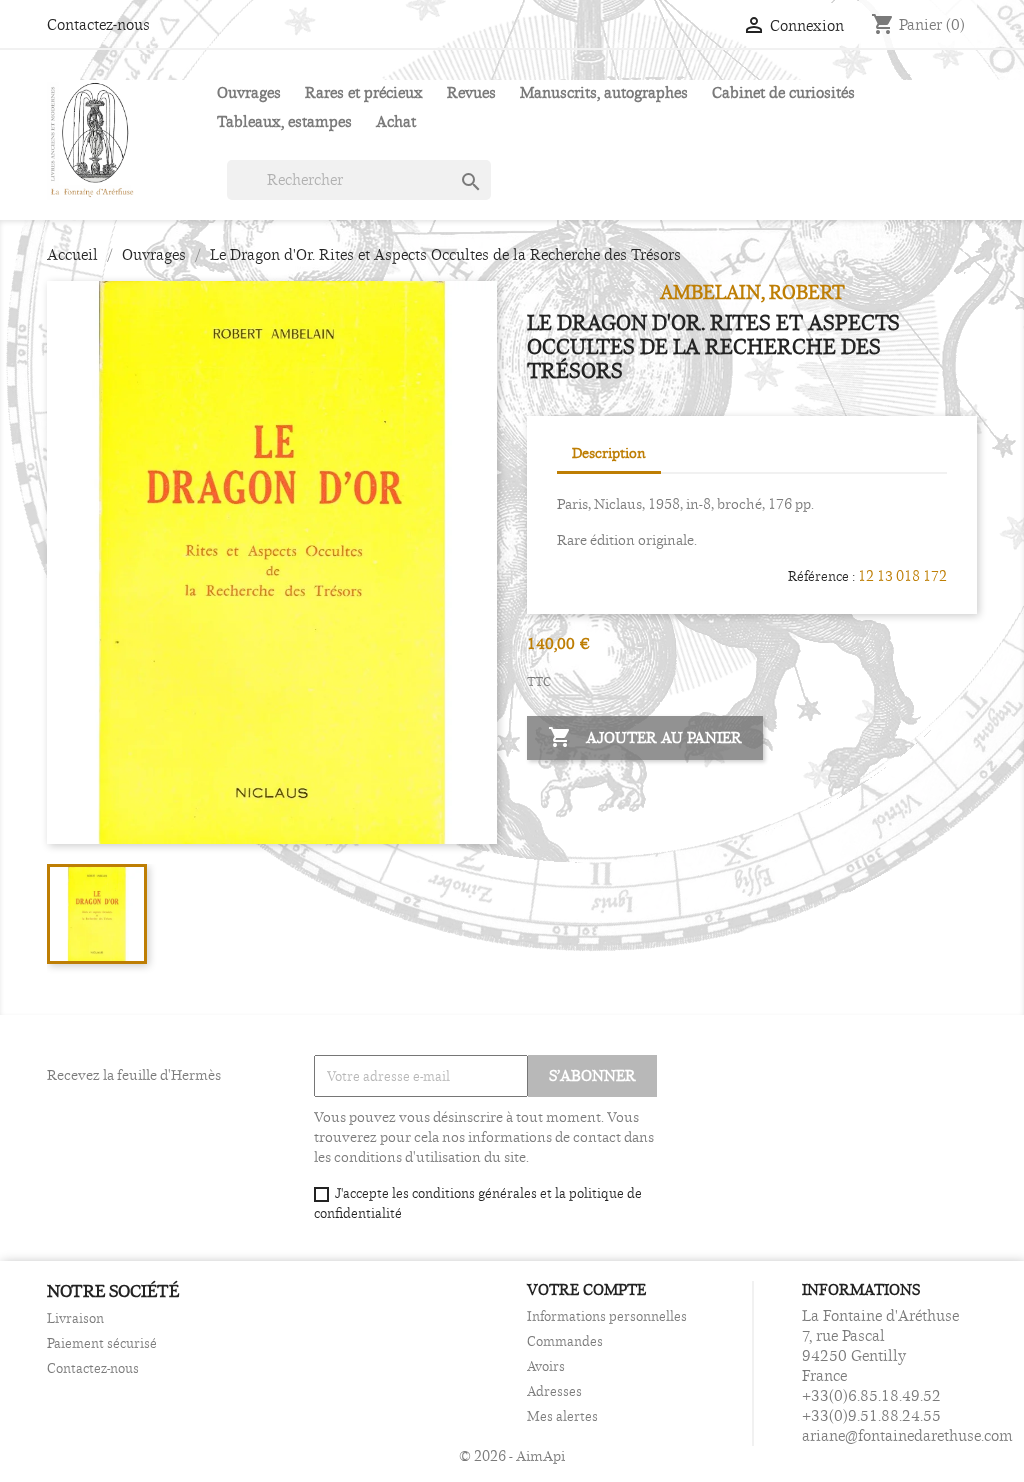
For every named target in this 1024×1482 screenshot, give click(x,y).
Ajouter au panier (645, 737)
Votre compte (586, 1289)
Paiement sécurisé (102, 1343)
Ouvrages (249, 92)
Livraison (75, 1318)
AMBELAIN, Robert (752, 292)
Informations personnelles (607, 1316)
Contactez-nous (98, 24)
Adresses (554, 1391)
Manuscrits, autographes (604, 92)
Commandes (565, 1341)
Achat (396, 121)
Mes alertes (562, 1416)
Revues (471, 92)
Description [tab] (609, 452)
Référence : (821, 576)
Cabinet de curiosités (783, 92)
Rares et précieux (364, 92)
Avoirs (546, 1366)
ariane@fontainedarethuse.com (907, 1435)
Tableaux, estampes (284, 121)
